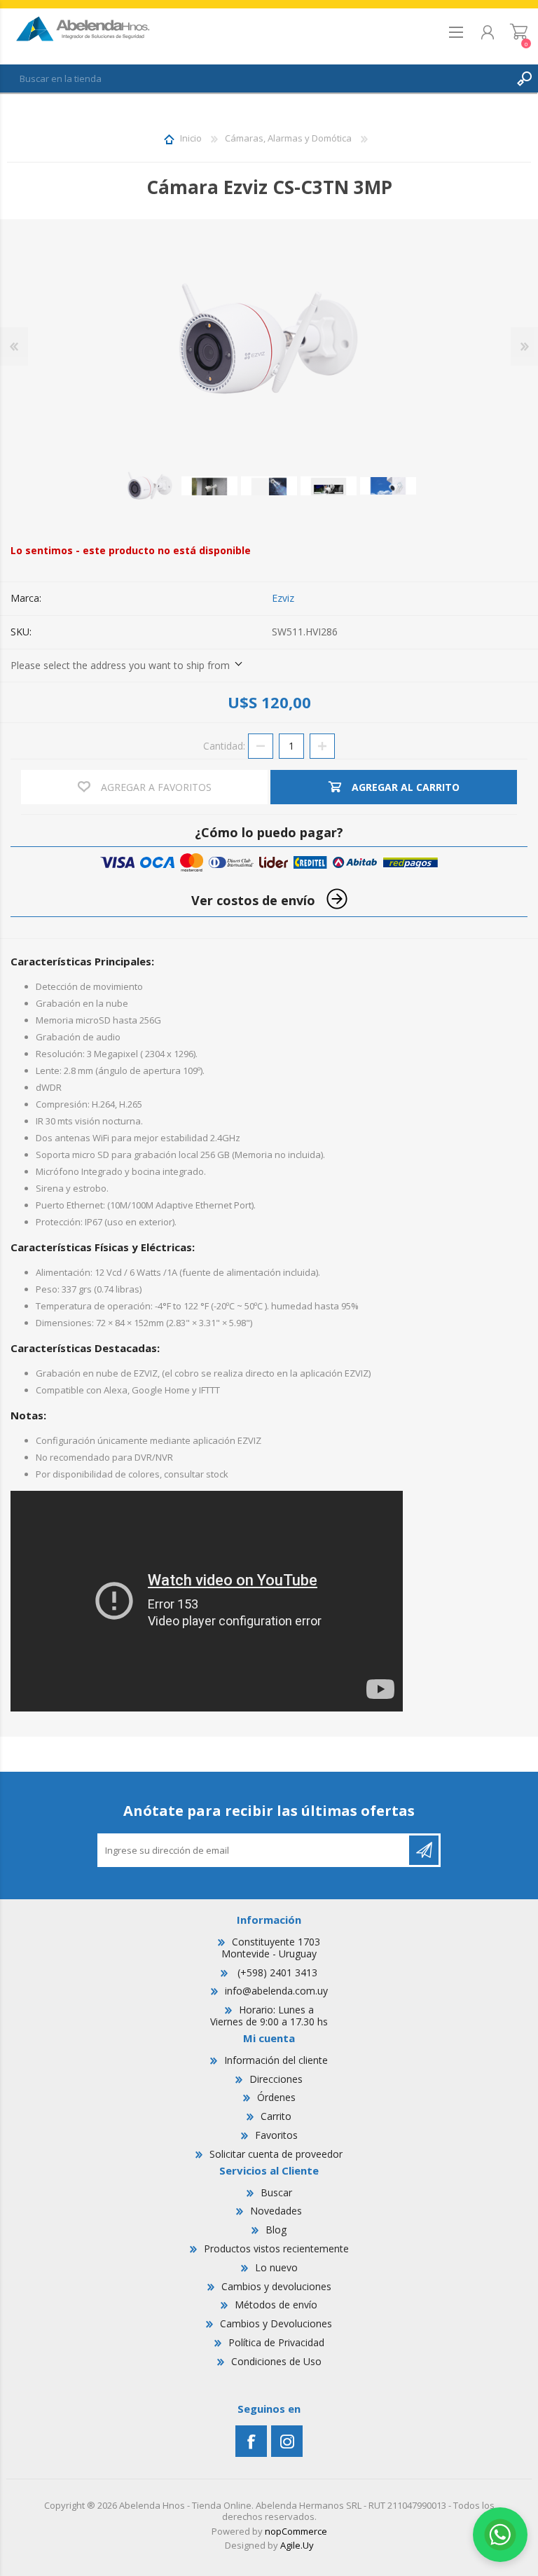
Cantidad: (224, 745)
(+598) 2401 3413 (276, 1972)
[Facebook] (251, 2441)
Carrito (519, 36)
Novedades (276, 2211)
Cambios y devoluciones (276, 2286)
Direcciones (276, 2079)
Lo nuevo (276, 2267)
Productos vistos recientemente (276, 2248)
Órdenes (276, 2097)
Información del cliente (276, 2060)
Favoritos (276, 2135)
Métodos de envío (276, 2305)
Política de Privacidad (276, 2342)
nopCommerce (296, 2531)
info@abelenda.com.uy (276, 1991)
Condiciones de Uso (276, 2361)
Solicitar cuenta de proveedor (276, 2154)
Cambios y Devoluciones (276, 2323)
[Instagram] (287, 2441)
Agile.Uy (297, 2545)
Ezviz (283, 598)
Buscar (276, 2192)
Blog (276, 2230)
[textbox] (255, 78)
